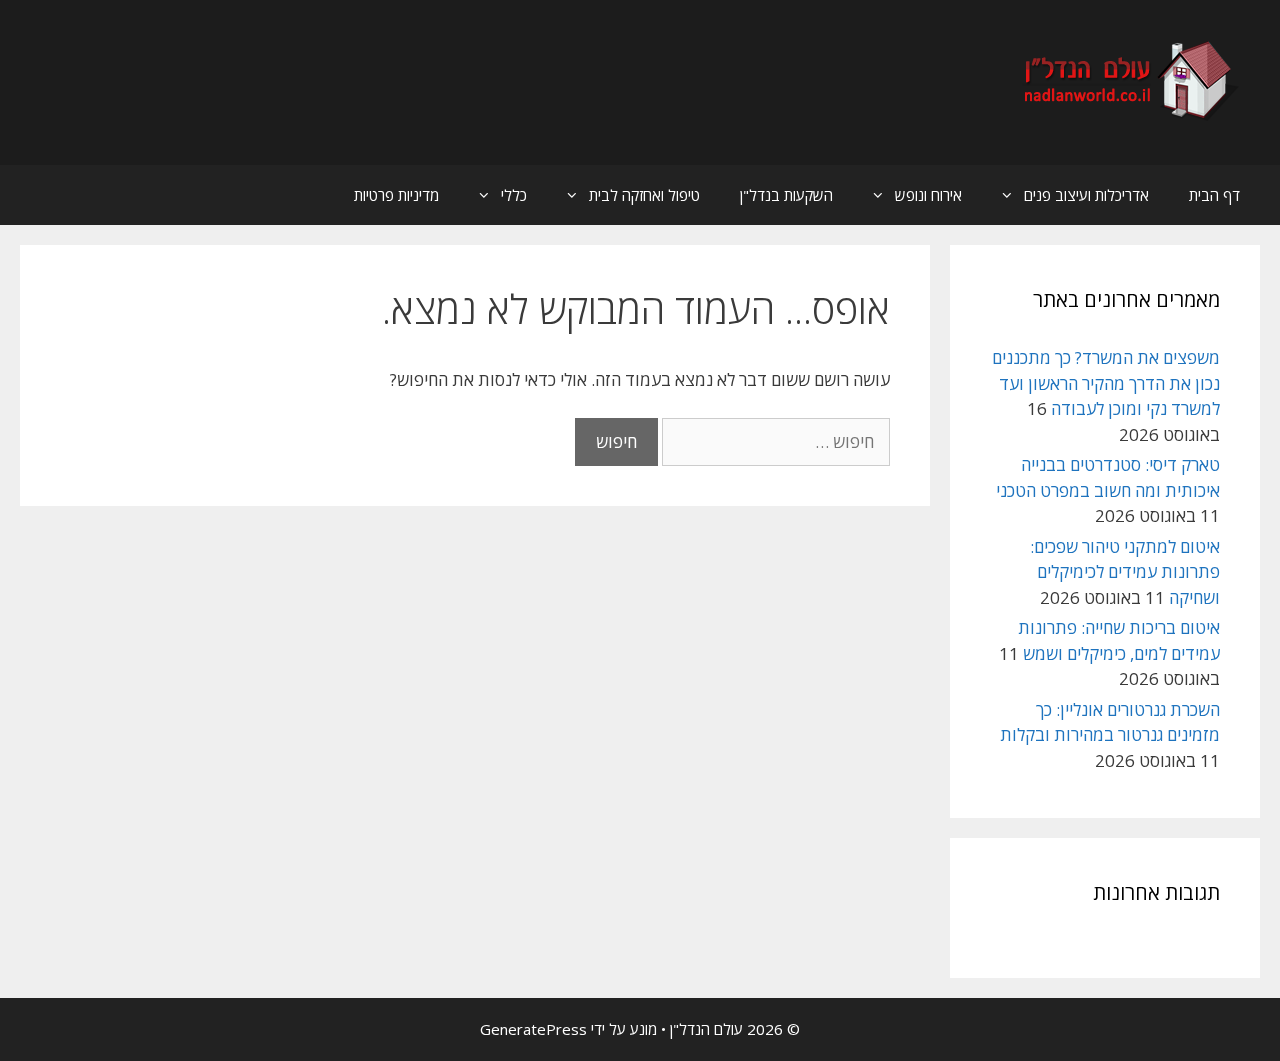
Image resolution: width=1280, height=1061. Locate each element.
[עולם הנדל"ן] (1128, 80)
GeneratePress (533, 1029)
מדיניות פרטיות (396, 195)
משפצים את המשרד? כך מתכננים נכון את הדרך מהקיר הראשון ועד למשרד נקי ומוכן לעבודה (1106, 383)
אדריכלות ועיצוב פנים (1086, 195)
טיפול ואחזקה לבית (644, 195)
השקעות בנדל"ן (786, 195)
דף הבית (1214, 195)
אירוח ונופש (928, 195)
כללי (514, 195)
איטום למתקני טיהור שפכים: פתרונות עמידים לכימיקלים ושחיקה (1125, 572)
